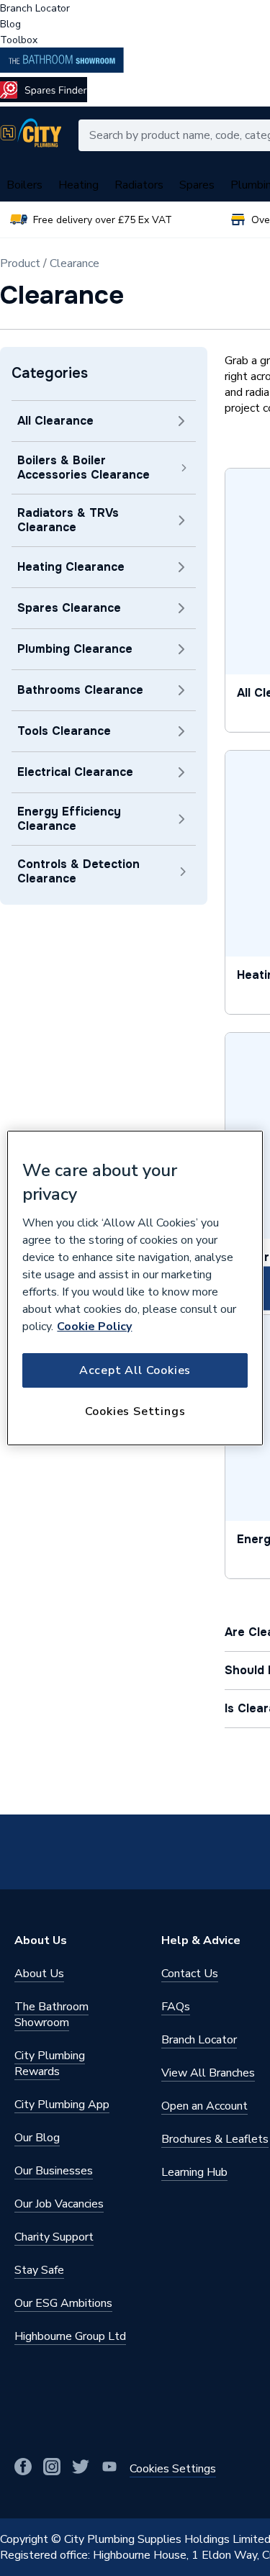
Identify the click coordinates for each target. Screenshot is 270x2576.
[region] (135, 1288)
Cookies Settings (135, 1411)
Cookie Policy (94, 1327)
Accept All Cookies (135, 1370)
